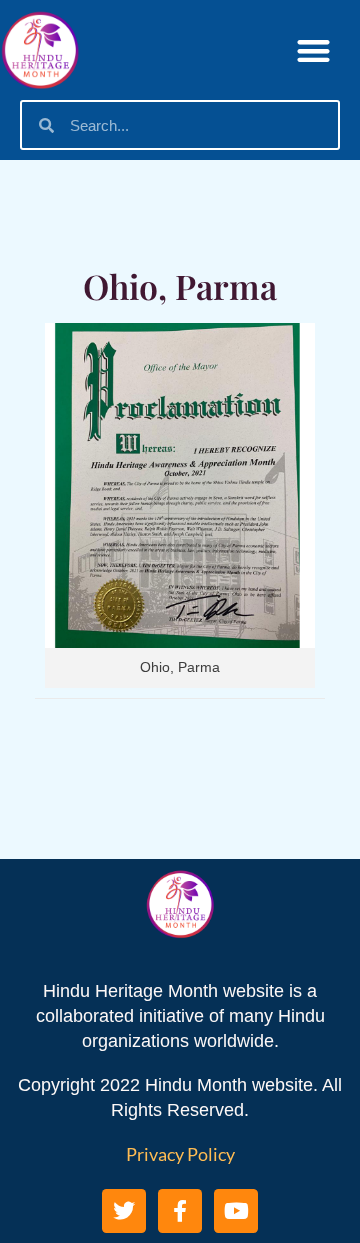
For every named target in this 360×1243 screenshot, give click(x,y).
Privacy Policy (180, 1154)
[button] (314, 50)
